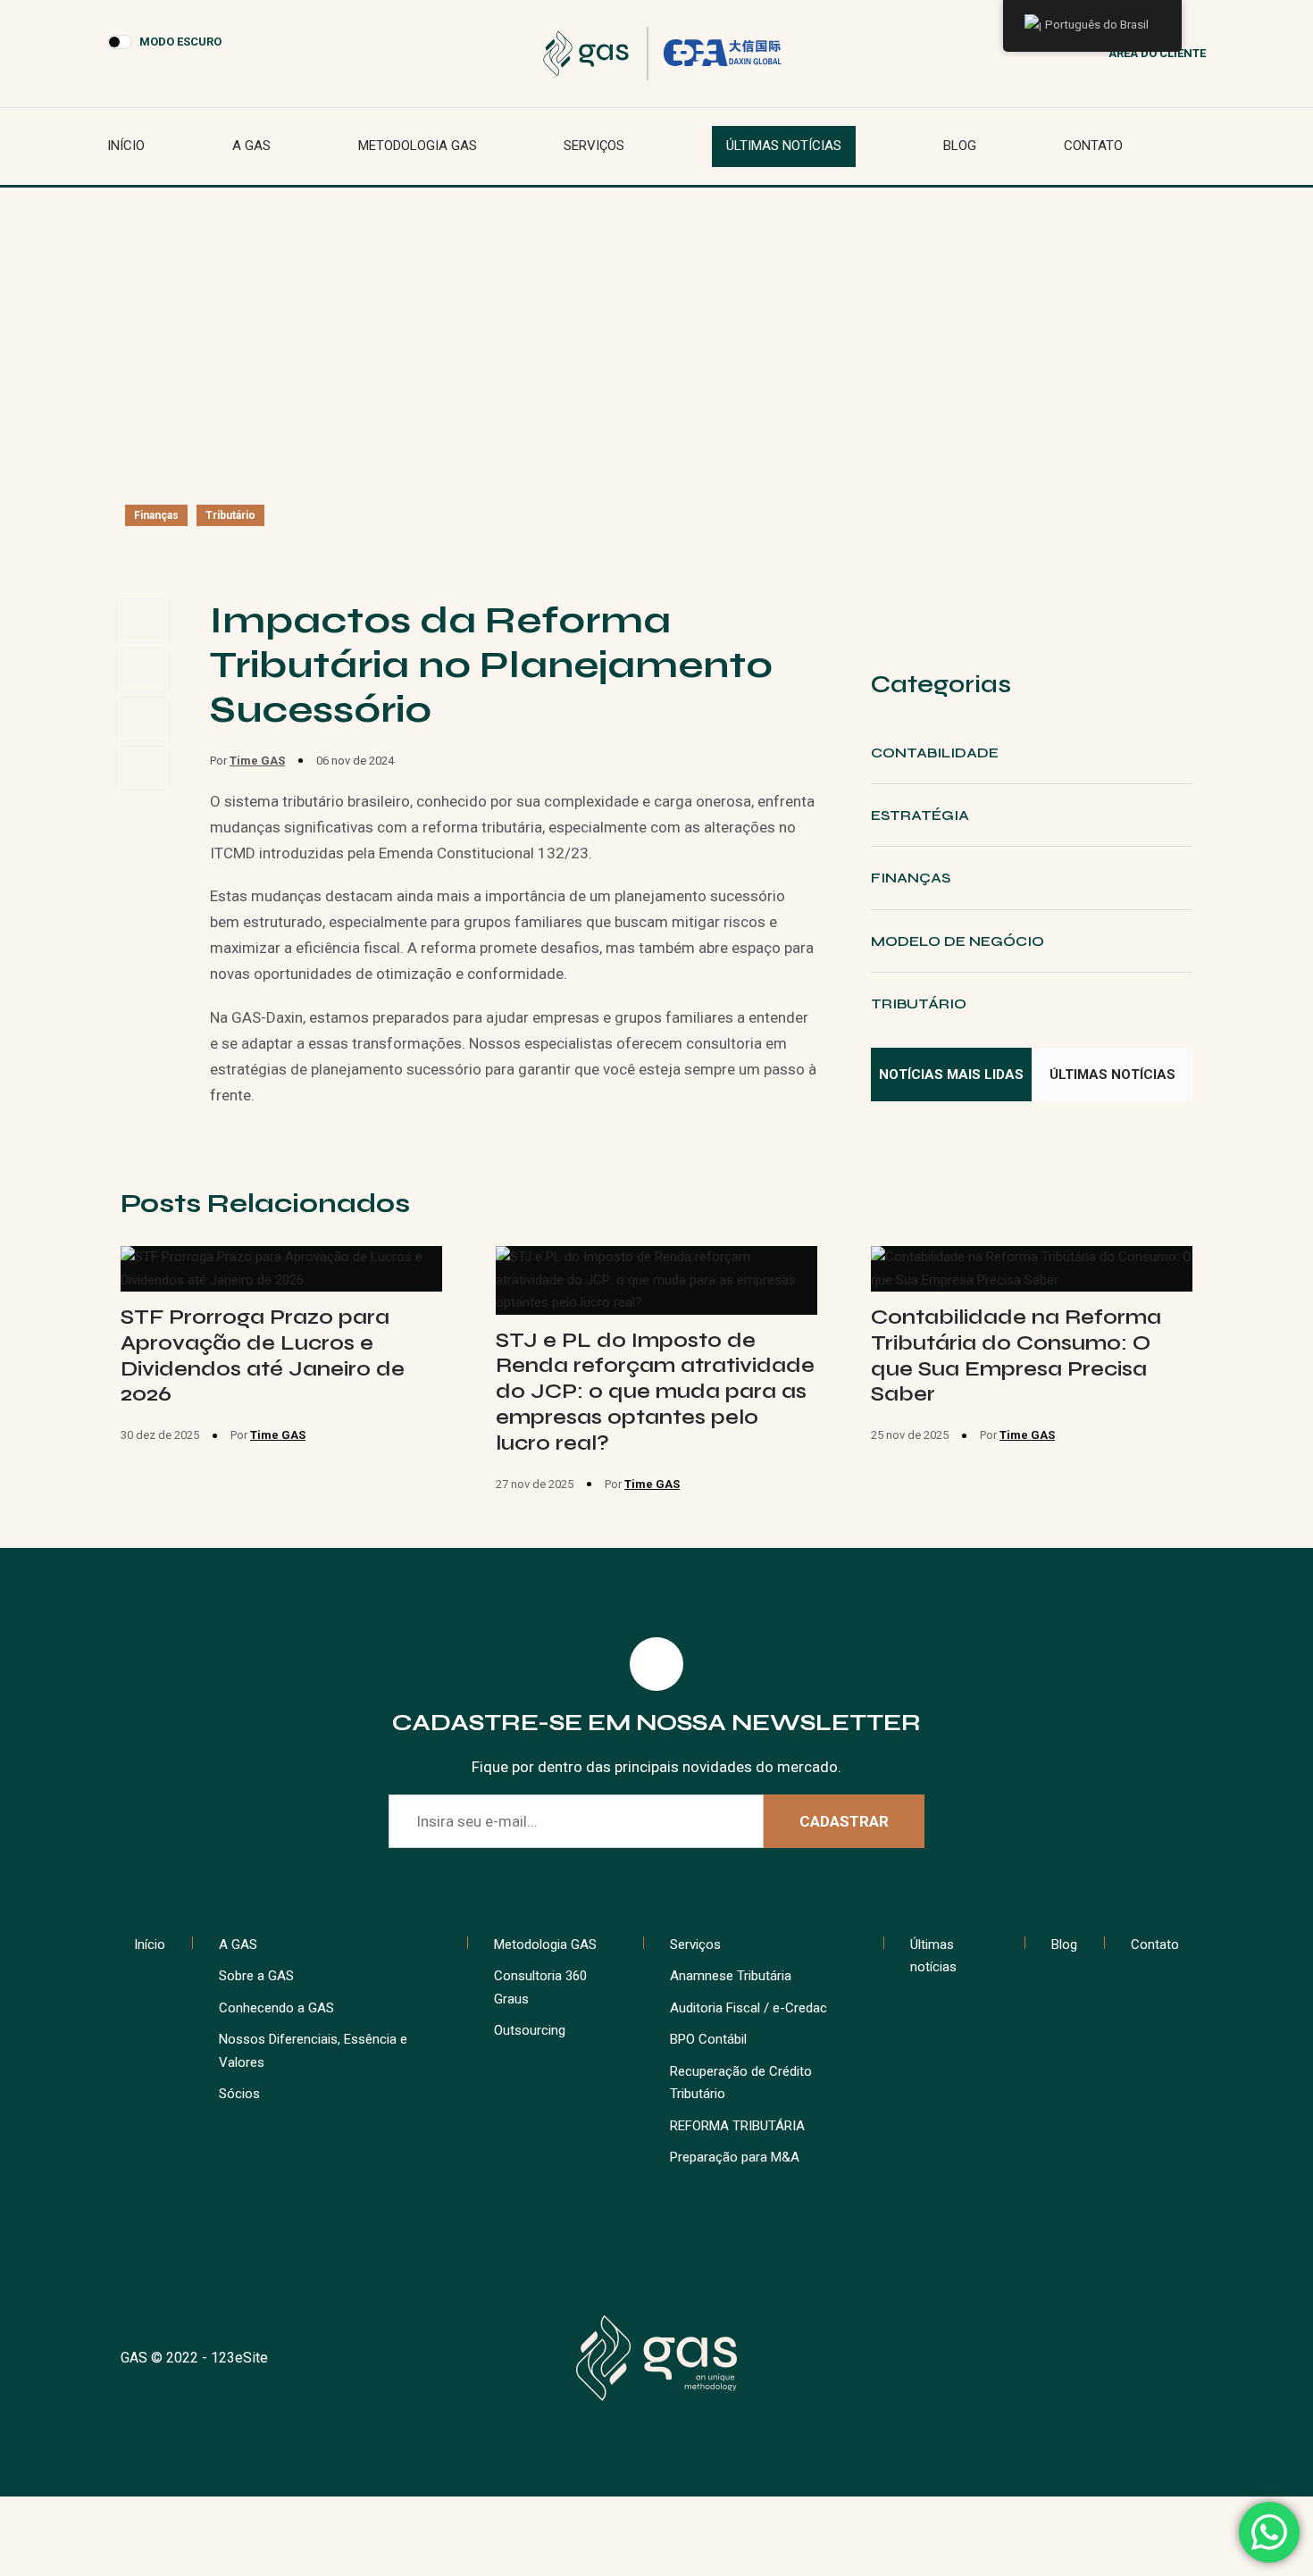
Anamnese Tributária (731, 1976)
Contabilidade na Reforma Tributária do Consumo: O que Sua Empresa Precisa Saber (1016, 1355)
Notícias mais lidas (951, 1075)
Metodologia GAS (418, 146)
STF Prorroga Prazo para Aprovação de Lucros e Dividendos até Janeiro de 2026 (263, 1355)
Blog (960, 146)
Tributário (230, 515)
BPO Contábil (708, 2039)
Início (126, 146)
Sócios (239, 2094)
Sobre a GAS (256, 1976)
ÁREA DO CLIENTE (1157, 53)
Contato (1093, 146)
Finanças (156, 515)
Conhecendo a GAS (276, 2008)
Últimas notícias (784, 146)
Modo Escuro (180, 42)
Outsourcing (530, 2030)
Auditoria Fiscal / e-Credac (748, 2008)
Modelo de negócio (958, 941)
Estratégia (920, 815)
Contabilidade (935, 753)
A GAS (251, 146)
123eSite (239, 2358)
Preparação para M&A (735, 2157)
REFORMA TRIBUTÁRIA (737, 2126)
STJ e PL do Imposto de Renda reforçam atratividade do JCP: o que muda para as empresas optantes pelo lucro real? (655, 1392)
